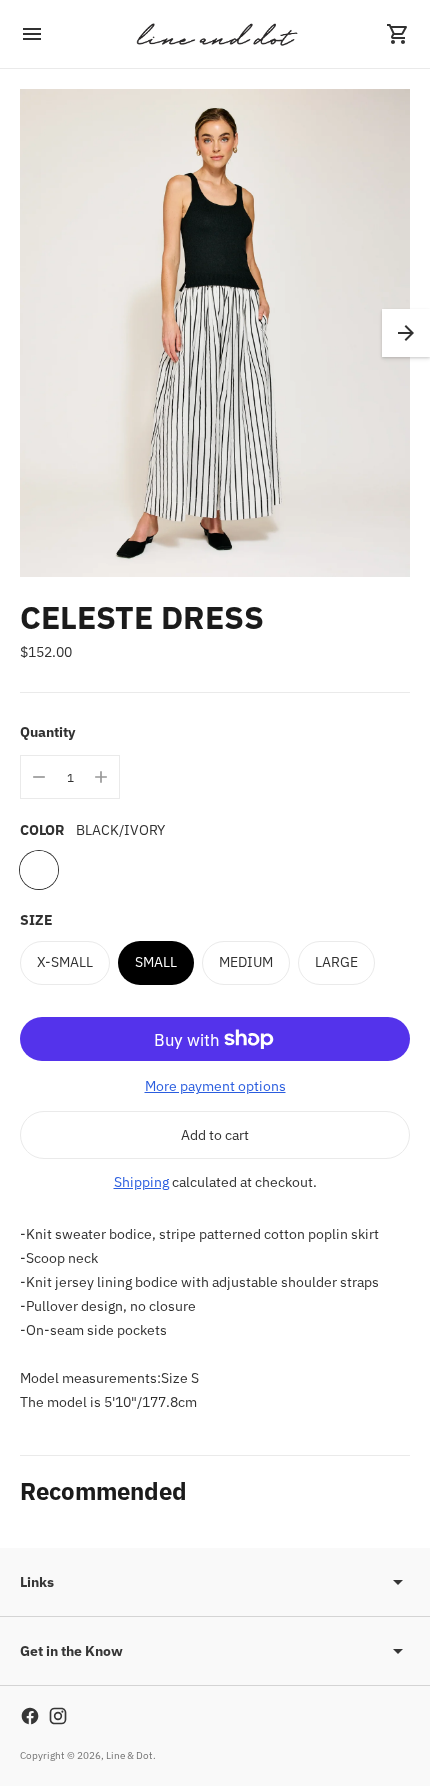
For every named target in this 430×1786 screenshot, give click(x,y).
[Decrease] (39, 777)
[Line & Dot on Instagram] (58, 1716)
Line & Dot (129, 1755)
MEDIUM (246, 962)
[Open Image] (215, 333)
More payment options (215, 1086)
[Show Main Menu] (32, 34)
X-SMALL (65, 962)
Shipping (141, 1182)
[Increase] (101, 777)
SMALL (156, 962)
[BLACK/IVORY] (39, 870)
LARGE (336, 962)
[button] (406, 333)
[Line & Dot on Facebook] (30, 1716)
